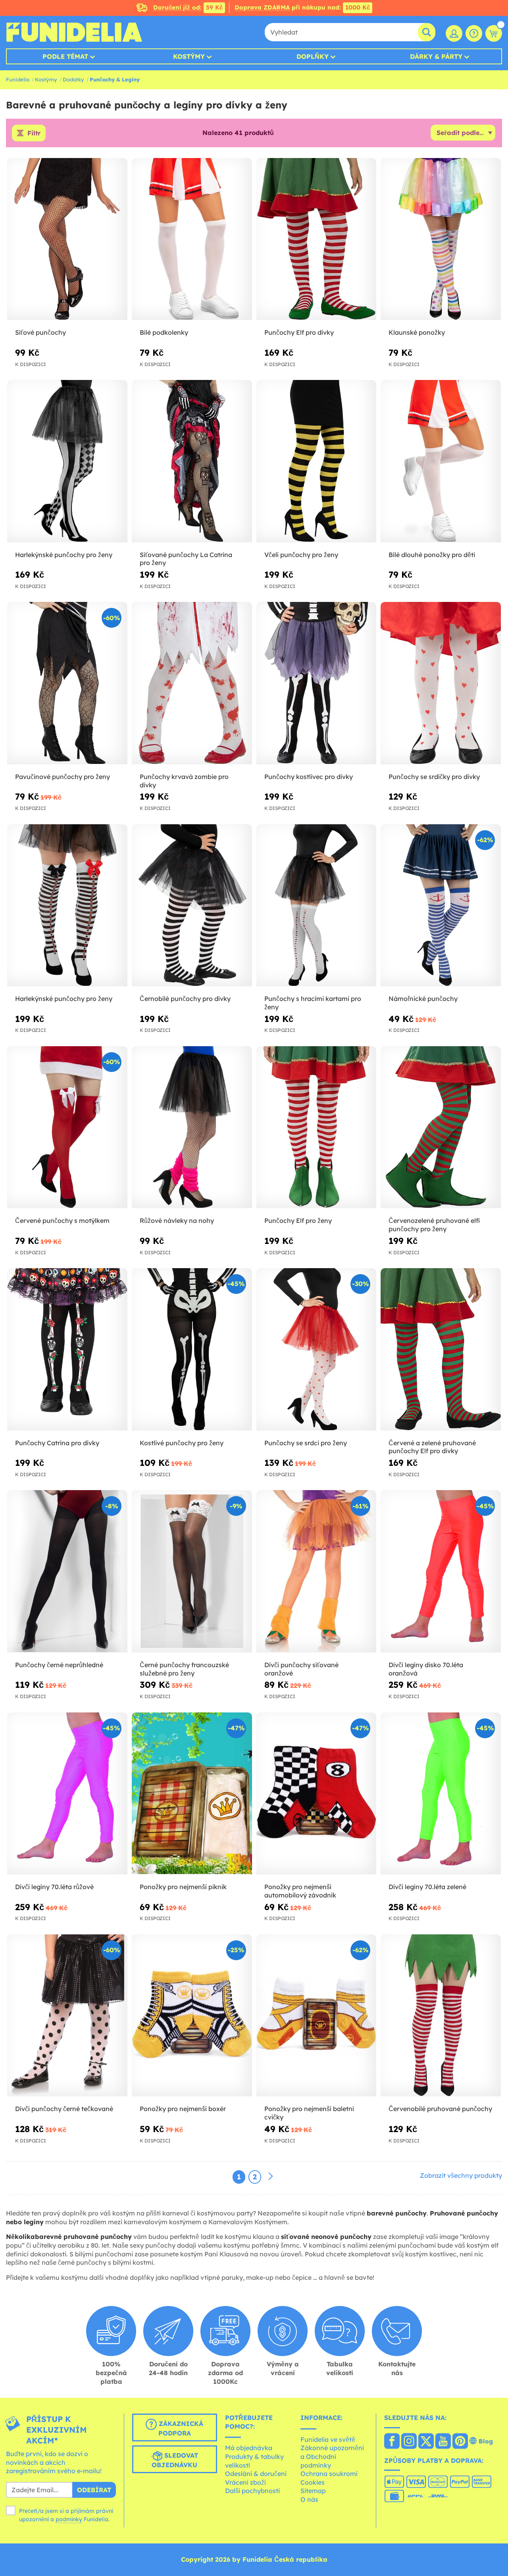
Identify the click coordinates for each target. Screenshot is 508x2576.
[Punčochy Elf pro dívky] (317, 239)
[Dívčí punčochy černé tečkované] (67, 2016)
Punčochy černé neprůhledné (59, 1665)
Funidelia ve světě (328, 2439)
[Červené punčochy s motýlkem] (67, 1127)
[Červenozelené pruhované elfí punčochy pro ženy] (441, 1127)
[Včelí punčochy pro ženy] (317, 461)
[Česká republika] (392, 2442)
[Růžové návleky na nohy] (192, 1127)
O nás (309, 2499)
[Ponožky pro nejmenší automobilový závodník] (317, 1794)
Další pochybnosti (252, 2491)
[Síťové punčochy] (67, 239)
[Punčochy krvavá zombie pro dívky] (192, 683)
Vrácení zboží (245, 2482)
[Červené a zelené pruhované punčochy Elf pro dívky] (441, 1349)
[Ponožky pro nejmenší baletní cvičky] (317, 2016)
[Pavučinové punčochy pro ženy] (67, 683)
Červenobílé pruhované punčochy (440, 2109)
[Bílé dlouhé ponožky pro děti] (441, 461)
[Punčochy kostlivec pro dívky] (317, 683)
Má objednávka (249, 2448)
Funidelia (18, 79)
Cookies (313, 2482)
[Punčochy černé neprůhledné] (67, 1571)
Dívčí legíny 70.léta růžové (54, 1887)
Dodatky (73, 79)
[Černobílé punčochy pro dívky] (192, 905)
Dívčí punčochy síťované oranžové (301, 1669)
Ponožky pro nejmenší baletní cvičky (309, 2113)
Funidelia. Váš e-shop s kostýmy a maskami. (74, 32)
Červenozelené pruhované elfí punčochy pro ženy (434, 1225)
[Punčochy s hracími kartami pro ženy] (317, 905)
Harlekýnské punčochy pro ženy (64, 555)
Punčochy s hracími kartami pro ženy (313, 1003)
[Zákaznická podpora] (474, 33)
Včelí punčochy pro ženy (301, 555)
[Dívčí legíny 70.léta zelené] (441, 1794)
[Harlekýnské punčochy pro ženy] (67, 461)
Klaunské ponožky (417, 332)
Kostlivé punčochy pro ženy (182, 1443)
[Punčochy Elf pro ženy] (317, 1127)
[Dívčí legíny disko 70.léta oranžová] (441, 1571)
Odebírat (94, 2490)
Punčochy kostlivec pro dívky (309, 777)
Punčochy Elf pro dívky (299, 332)
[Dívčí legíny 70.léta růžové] (67, 1794)
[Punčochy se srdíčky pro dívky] (441, 683)
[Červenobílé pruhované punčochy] (441, 2016)
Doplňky (313, 56)
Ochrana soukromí (329, 2474)
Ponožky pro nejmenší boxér (183, 2109)
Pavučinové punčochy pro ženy (63, 777)
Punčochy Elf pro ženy (298, 1221)
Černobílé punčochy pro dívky (185, 999)
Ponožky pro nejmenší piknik (183, 1887)
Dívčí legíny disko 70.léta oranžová (426, 1669)
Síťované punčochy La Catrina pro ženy (186, 559)
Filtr (34, 133)
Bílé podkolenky (164, 332)
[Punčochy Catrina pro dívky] (67, 1349)
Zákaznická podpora (180, 2428)
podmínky (69, 2519)
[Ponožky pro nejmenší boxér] (192, 2016)
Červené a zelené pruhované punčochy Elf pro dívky (432, 1447)
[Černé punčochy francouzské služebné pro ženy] (192, 1571)
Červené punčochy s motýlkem (62, 1221)
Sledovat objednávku (175, 2460)
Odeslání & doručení (256, 2474)
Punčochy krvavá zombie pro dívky (184, 781)
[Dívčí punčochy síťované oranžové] (317, 1571)
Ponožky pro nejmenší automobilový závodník (300, 1891)
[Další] (271, 2177)
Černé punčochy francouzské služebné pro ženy (184, 1669)
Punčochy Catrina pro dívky (57, 1443)
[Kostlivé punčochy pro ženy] (192, 1349)
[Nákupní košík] (494, 33)
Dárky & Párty (436, 56)
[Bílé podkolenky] (192, 239)
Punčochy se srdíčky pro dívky (434, 777)
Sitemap (313, 2491)
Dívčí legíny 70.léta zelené (427, 1887)
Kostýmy (189, 56)
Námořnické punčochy (423, 999)
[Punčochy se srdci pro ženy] (317, 1349)
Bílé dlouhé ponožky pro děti (432, 555)
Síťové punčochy (40, 332)
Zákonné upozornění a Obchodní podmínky (332, 2456)
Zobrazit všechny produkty (461, 2175)
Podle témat (65, 56)
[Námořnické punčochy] (441, 905)
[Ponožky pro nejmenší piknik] (192, 1794)
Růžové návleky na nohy (177, 1221)
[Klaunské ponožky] (441, 239)
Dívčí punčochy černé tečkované (64, 2109)
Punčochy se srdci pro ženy (306, 1443)
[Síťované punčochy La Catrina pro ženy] (192, 461)
